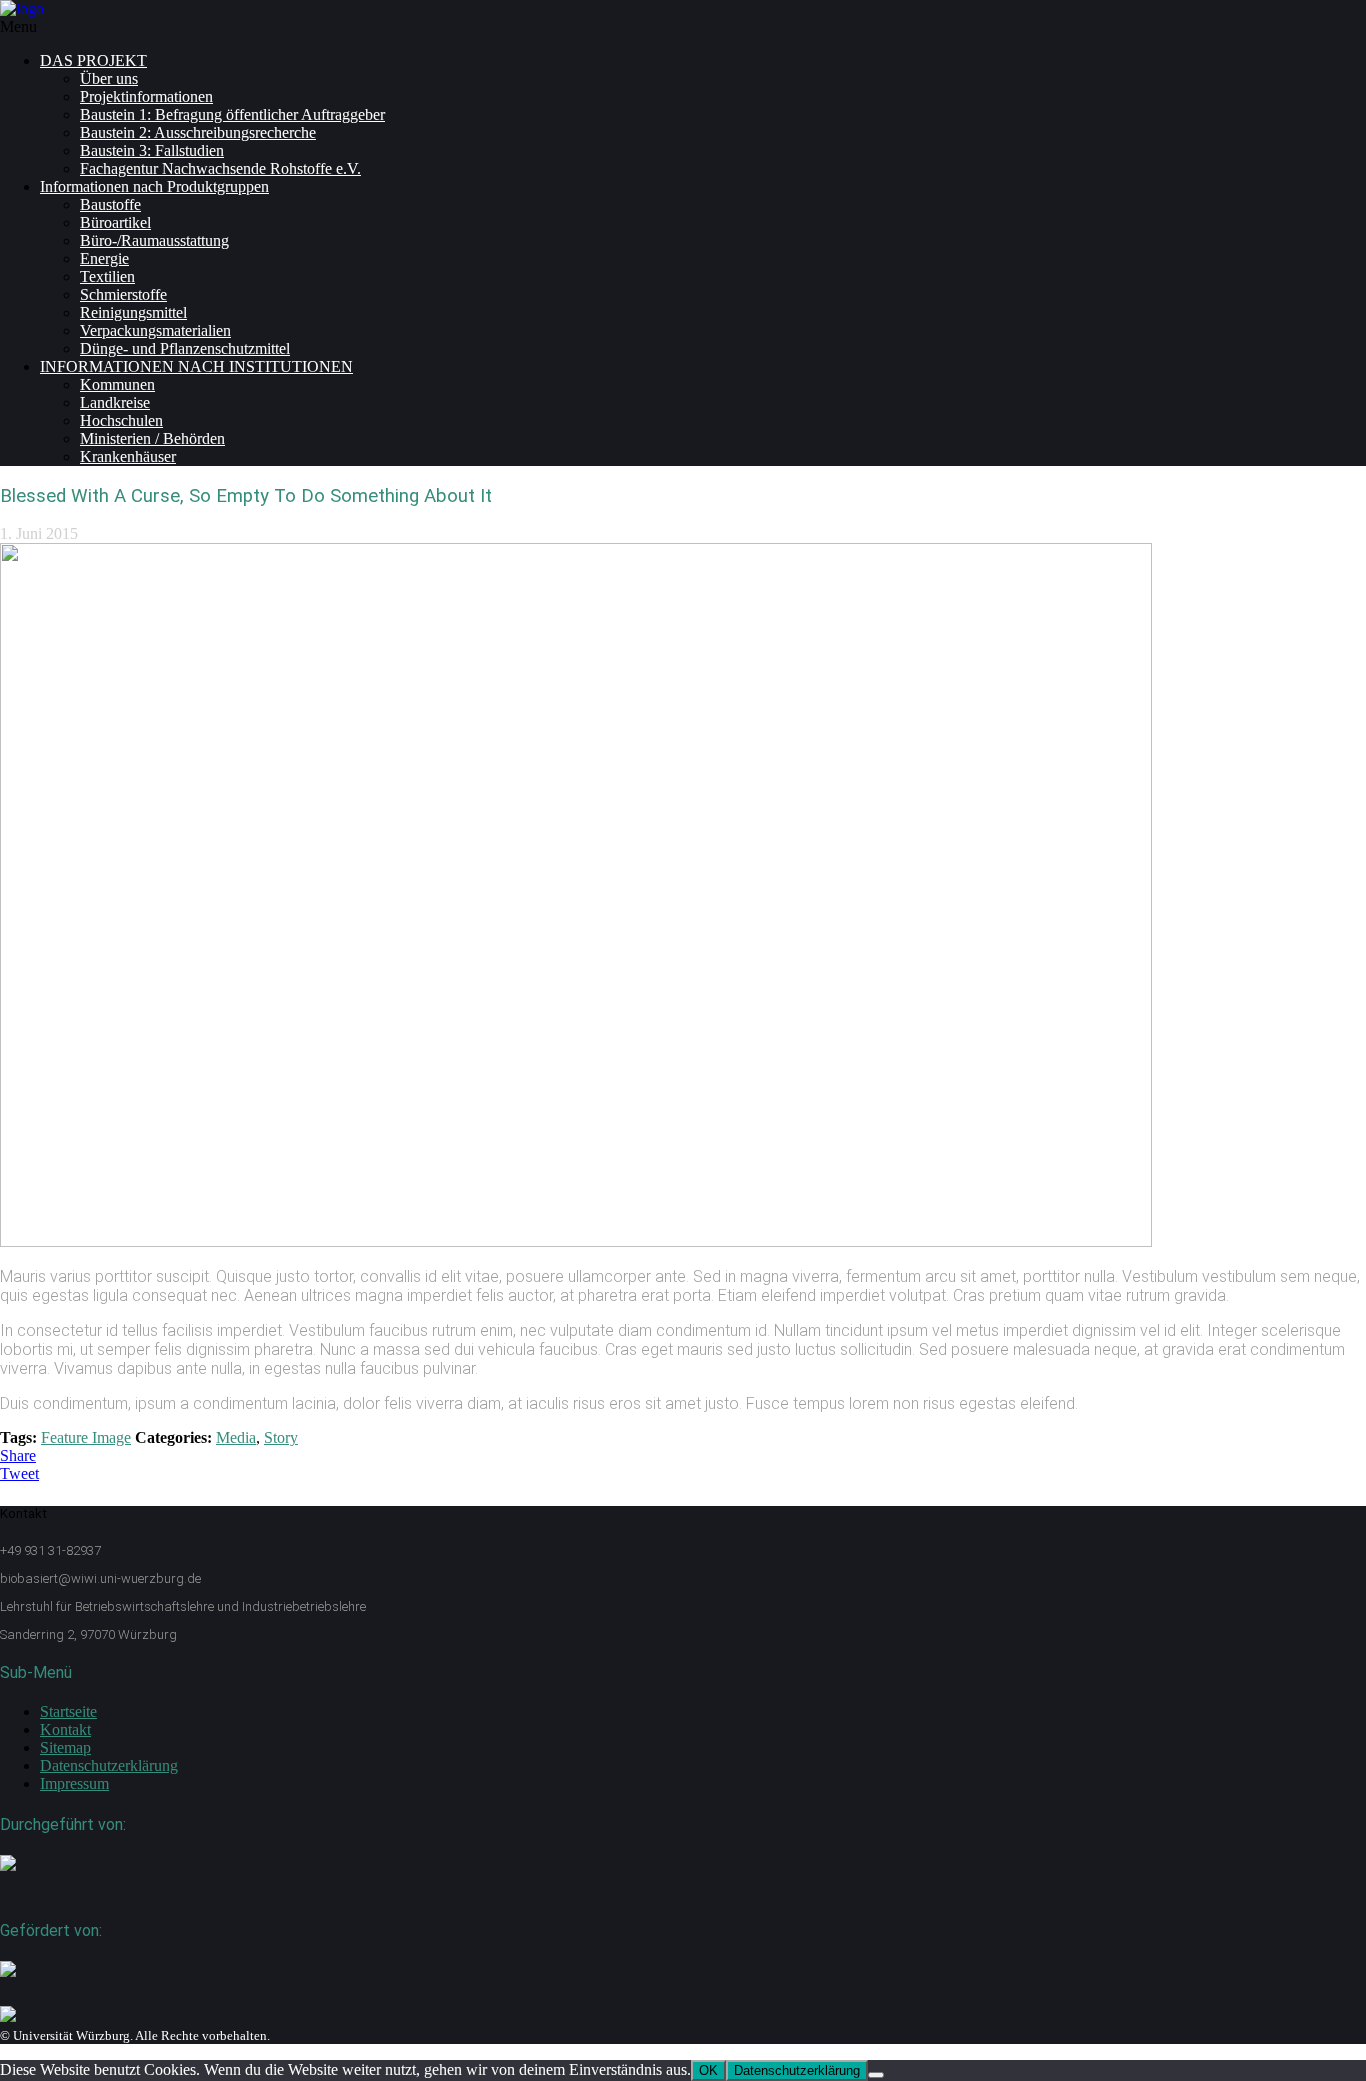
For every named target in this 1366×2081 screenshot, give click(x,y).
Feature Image (86, 1437)
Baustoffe (110, 204)
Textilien (107, 276)
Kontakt (65, 1729)
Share (18, 1455)
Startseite (68, 1711)
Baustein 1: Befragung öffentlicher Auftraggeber (232, 114)
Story (281, 1437)
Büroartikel (115, 222)
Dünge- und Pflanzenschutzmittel (185, 348)
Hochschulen (121, 420)
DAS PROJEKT (93, 60)
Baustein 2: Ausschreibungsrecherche (198, 132)
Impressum (74, 1783)
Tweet (19, 1473)
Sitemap (65, 1747)
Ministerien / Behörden (152, 438)
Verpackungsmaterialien (155, 330)
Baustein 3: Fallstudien (152, 150)
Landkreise (115, 402)
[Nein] (876, 2075)
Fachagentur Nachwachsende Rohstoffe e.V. (220, 168)
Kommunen (117, 384)
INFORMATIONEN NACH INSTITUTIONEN (196, 366)
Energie (104, 258)
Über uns (109, 78)
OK (708, 2070)
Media (236, 1437)
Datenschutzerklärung (109, 1765)
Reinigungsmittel (133, 312)
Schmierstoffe (123, 294)
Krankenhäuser (128, 456)
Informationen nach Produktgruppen (154, 186)
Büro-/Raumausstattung (154, 240)
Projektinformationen (146, 96)
